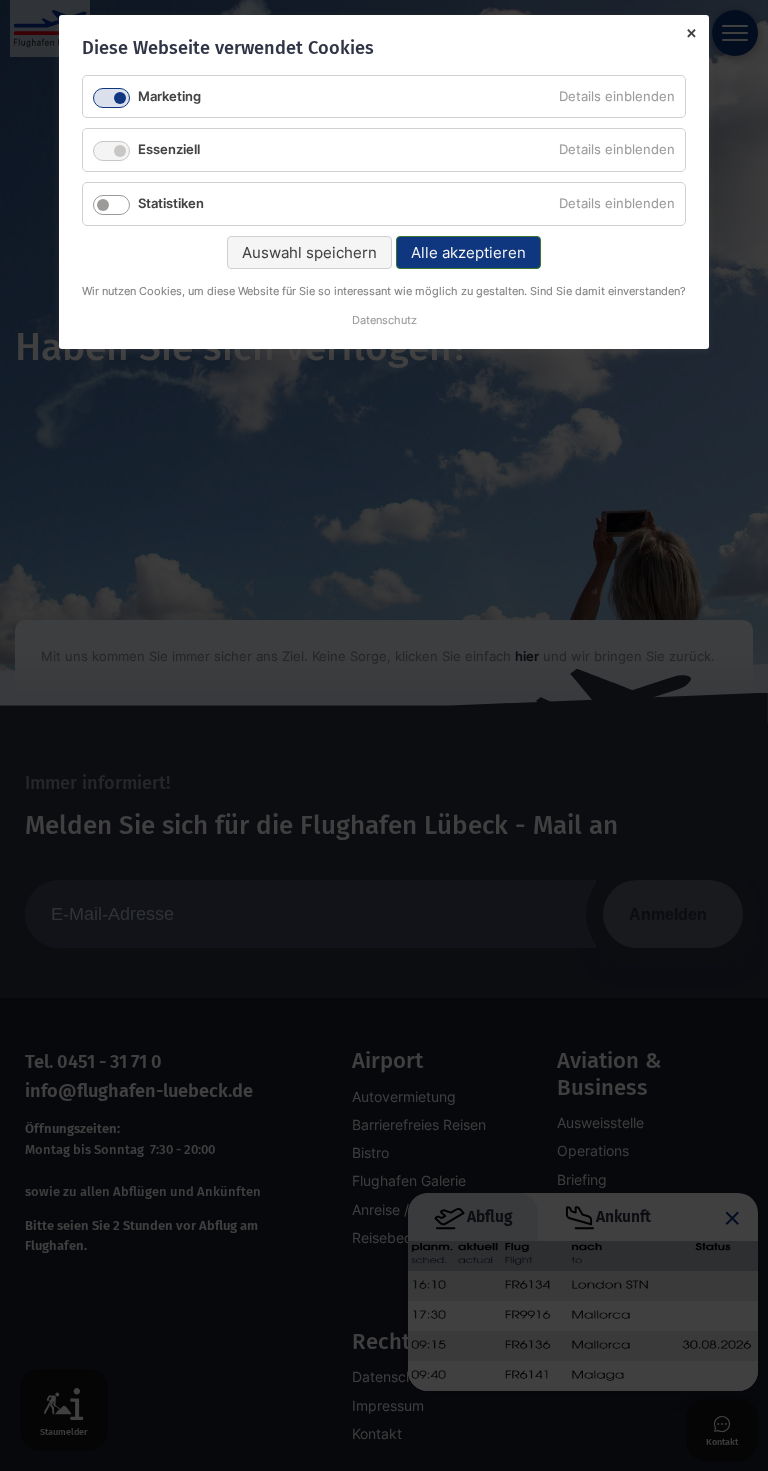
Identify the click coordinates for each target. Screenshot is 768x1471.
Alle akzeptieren (468, 252)
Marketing (169, 96)
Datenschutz (384, 321)
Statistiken (171, 203)
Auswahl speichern (309, 252)
